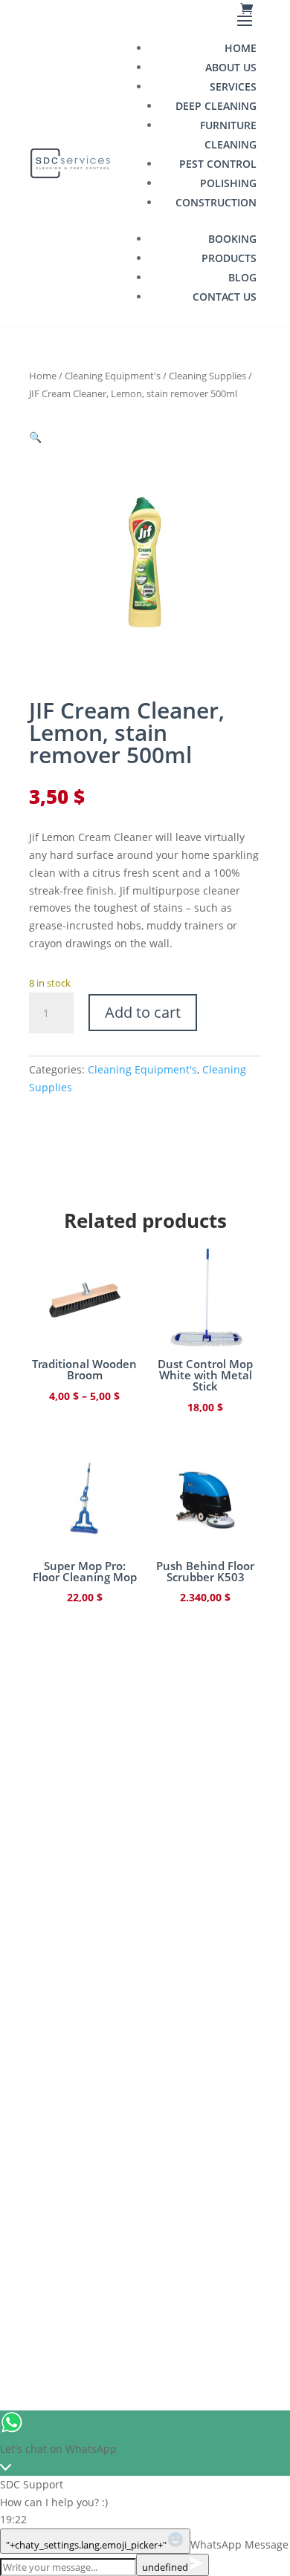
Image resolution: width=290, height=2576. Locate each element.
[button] (35, 437)
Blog (242, 277)
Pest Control (218, 164)
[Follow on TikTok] (164, 2237)
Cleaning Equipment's (113, 376)
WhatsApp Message (239, 2544)
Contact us (225, 297)
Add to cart (143, 1012)
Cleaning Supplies (207, 376)
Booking (232, 239)
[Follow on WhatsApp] (203, 2237)
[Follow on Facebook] (87, 2237)
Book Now (145, 2146)
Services (233, 86)
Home (241, 48)
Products (229, 258)
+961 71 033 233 (145, 2004)
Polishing (228, 183)
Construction (216, 202)
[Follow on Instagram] (126, 2237)
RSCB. (187, 2308)
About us (231, 67)
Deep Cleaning (216, 106)
